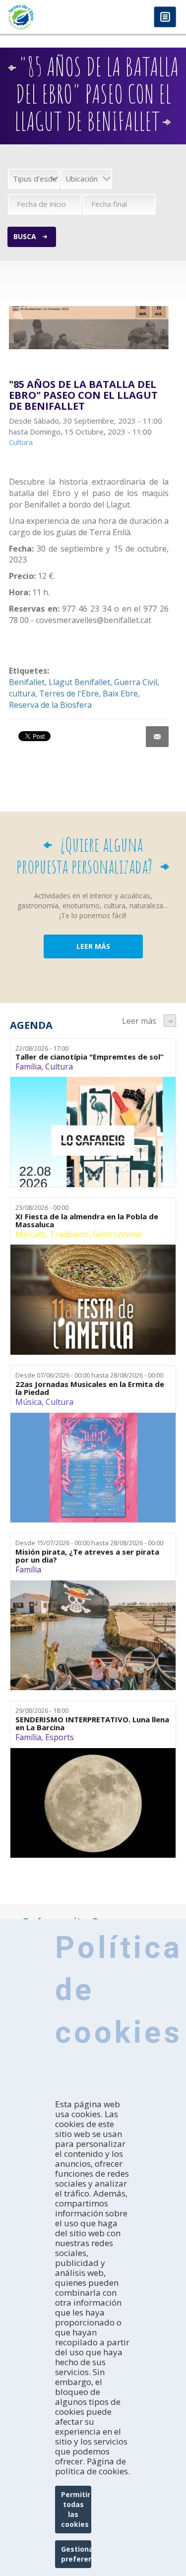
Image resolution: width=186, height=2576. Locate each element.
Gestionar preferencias (76, 2554)
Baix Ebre (120, 693)
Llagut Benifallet (79, 682)
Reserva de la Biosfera (50, 705)
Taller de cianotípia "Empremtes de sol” (90, 1057)
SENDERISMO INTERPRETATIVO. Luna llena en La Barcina (92, 1724)
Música (29, 1402)
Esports (60, 1737)
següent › (170, 1021)
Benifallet (27, 682)
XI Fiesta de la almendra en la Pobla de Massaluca (87, 1221)
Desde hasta (89, 1375)
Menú (165, 18)
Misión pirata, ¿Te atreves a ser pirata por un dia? (87, 1556)
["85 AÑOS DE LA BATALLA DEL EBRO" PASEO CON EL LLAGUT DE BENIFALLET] (89, 328)
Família (28, 1067)
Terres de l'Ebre (69, 693)
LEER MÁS (93, 946)
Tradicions (69, 1234)
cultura (22, 693)
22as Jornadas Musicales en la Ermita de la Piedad (90, 1388)
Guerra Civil (136, 682)
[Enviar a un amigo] (157, 737)
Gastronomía (117, 1234)
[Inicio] (47, 17)
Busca (25, 236)
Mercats (31, 1234)
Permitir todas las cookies (76, 2509)
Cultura (59, 1067)
